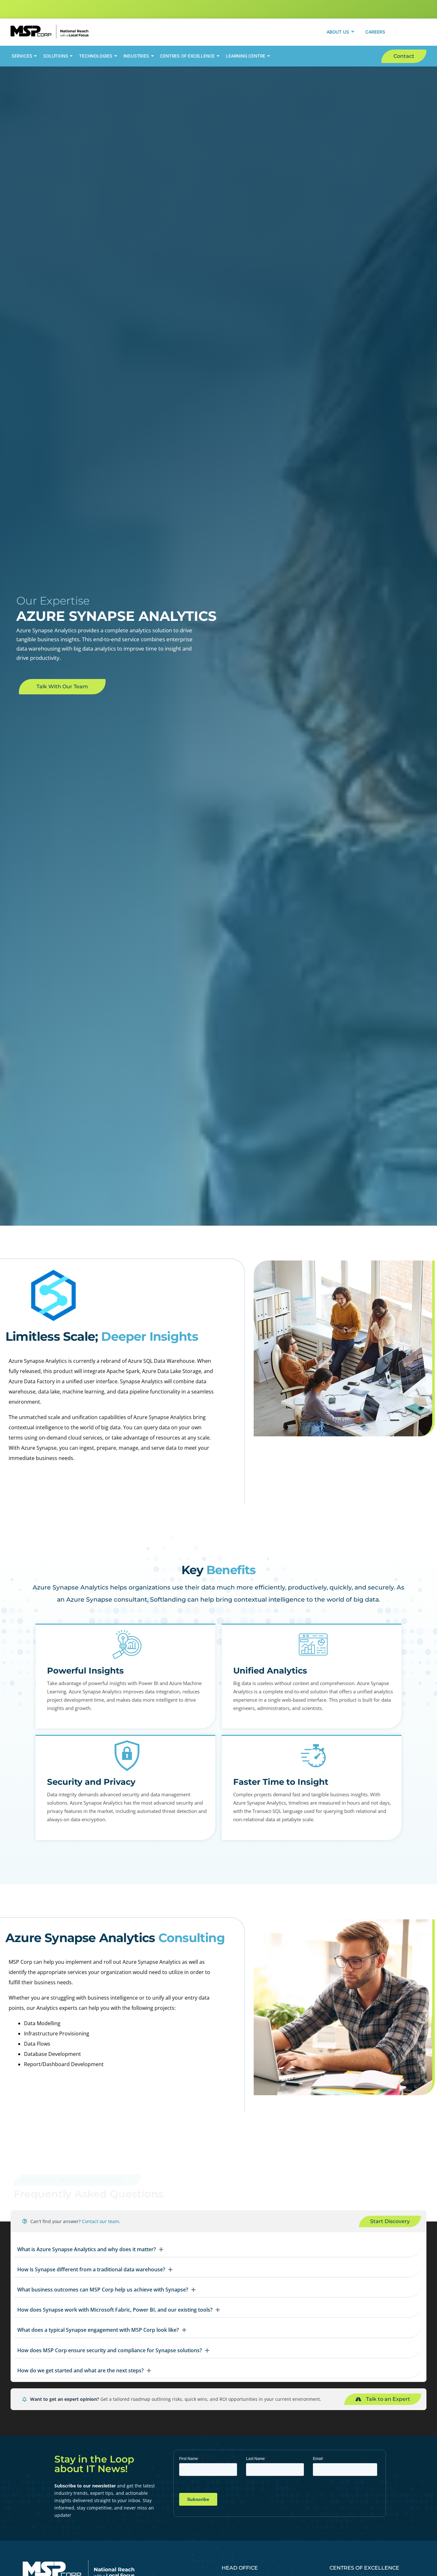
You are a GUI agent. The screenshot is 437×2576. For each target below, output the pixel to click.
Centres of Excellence (187, 56)
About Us (338, 32)
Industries (136, 56)
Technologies (96, 56)
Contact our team (100, 2221)
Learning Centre (246, 56)
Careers (375, 32)
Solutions (56, 56)
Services (22, 56)
